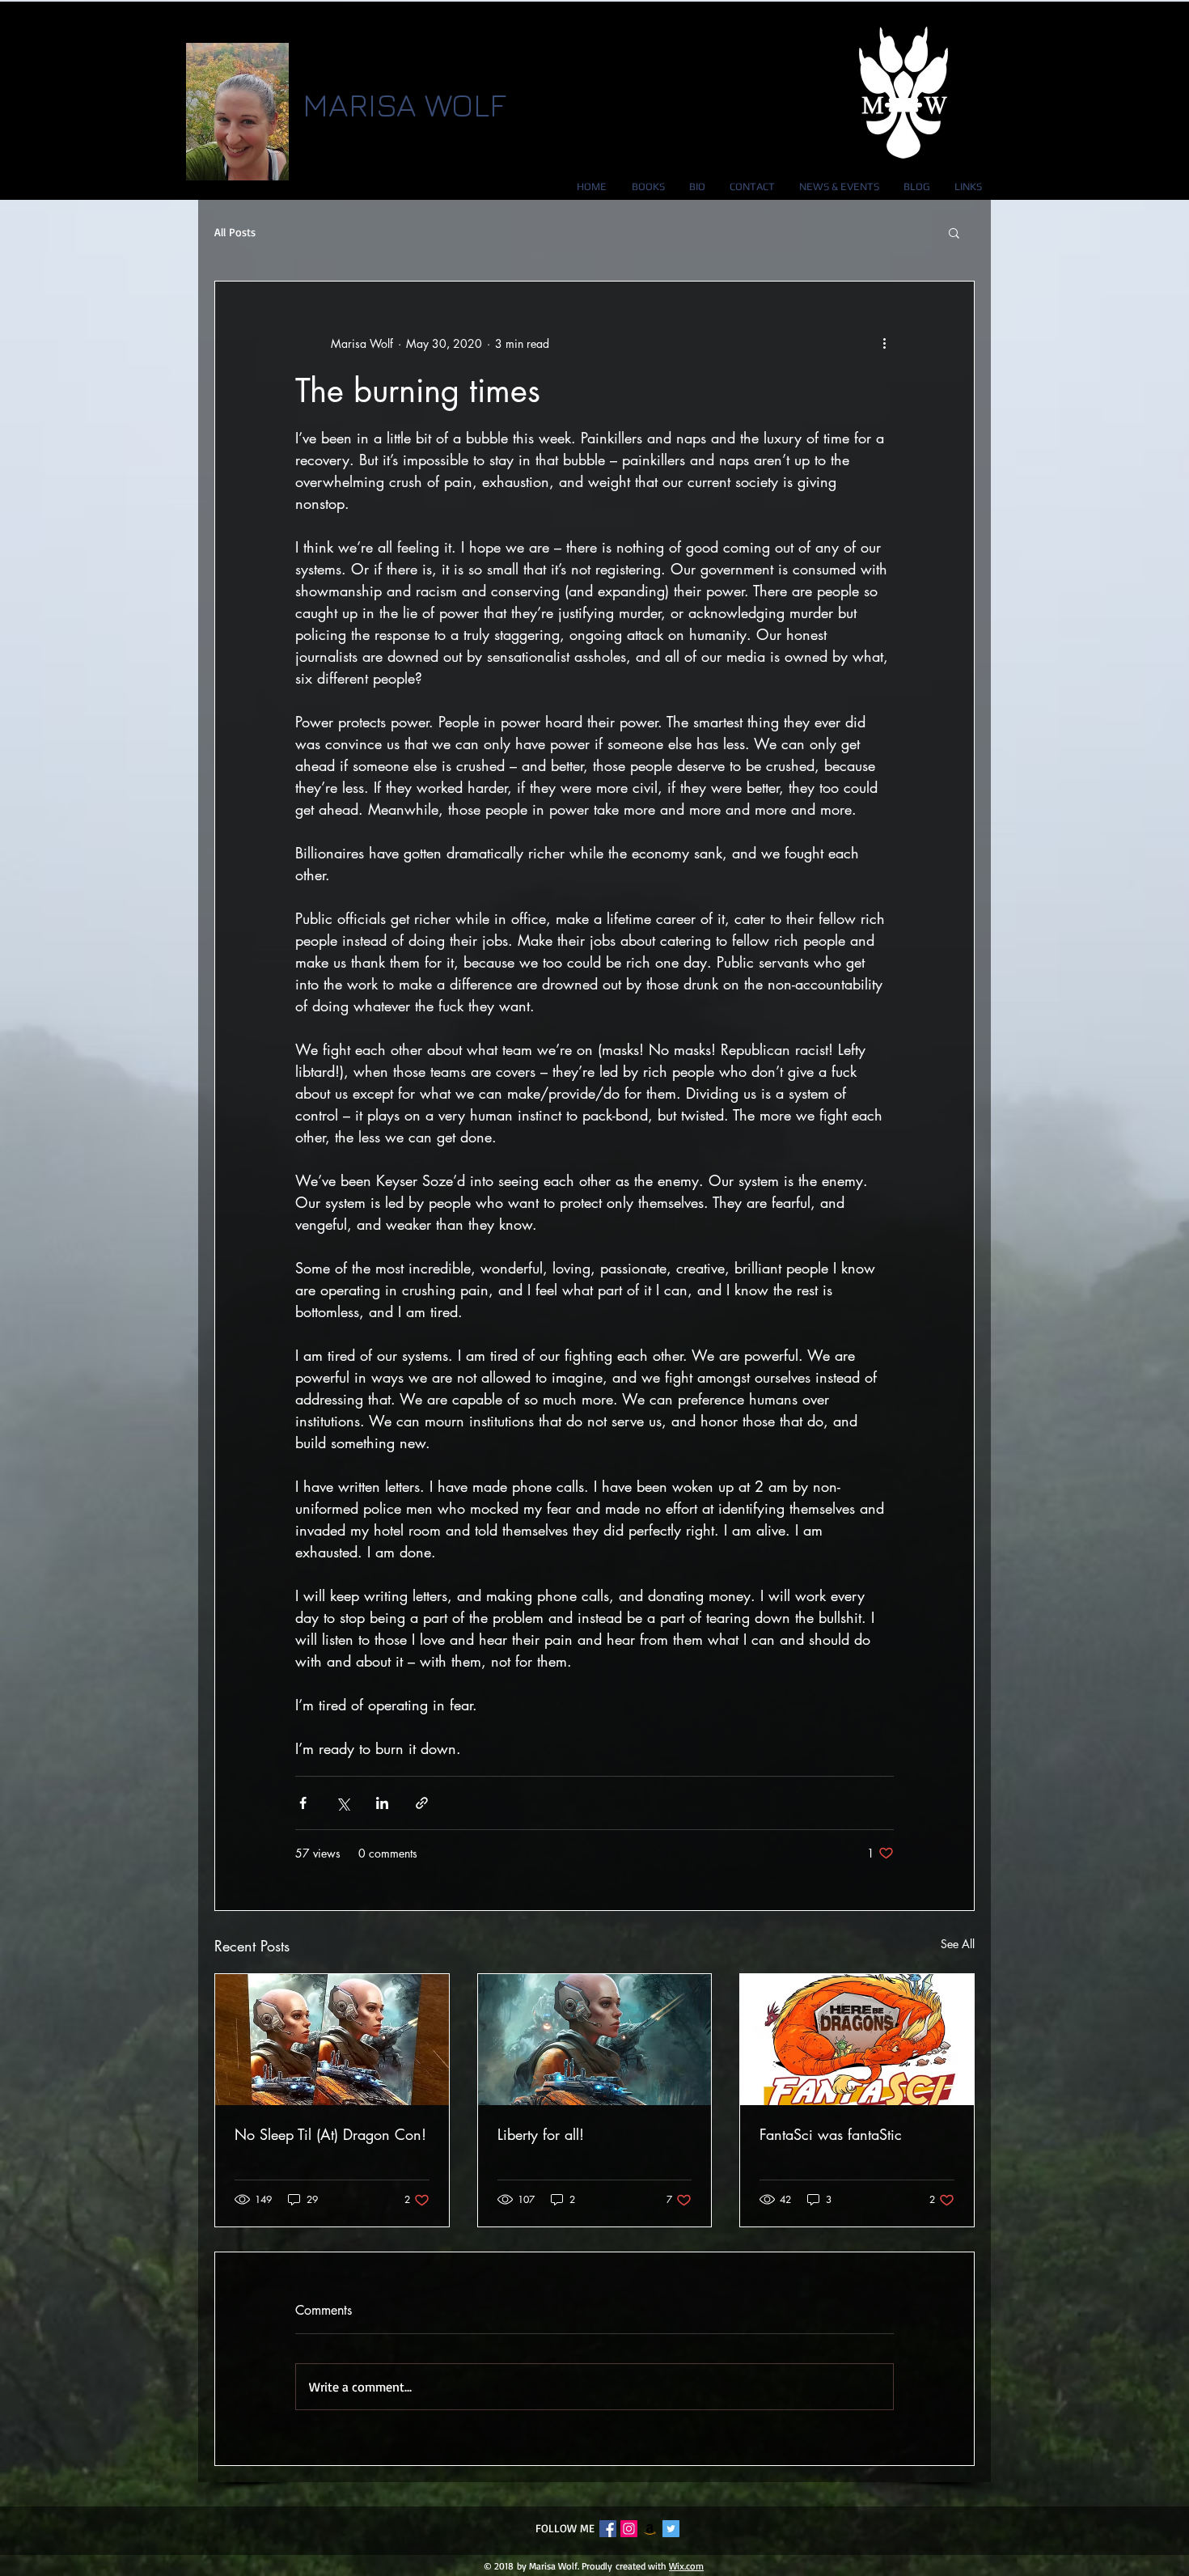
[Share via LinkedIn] (382, 1803)
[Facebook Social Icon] (608, 2529)
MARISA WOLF (404, 104)
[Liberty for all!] (595, 2040)
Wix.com (686, 2566)
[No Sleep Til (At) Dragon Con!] (332, 2040)
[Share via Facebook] (303, 1803)
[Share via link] (422, 1803)
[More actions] (884, 343)
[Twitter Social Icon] (671, 2529)
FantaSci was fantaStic (831, 2134)
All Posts (235, 232)
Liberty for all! (541, 2134)
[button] (954, 232)
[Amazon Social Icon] (650, 2529)
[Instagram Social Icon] (629, 2529)
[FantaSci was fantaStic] (857, 2040)
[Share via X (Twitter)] (343, 1803)
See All (958, 1944)
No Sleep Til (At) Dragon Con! (330, 2134)
